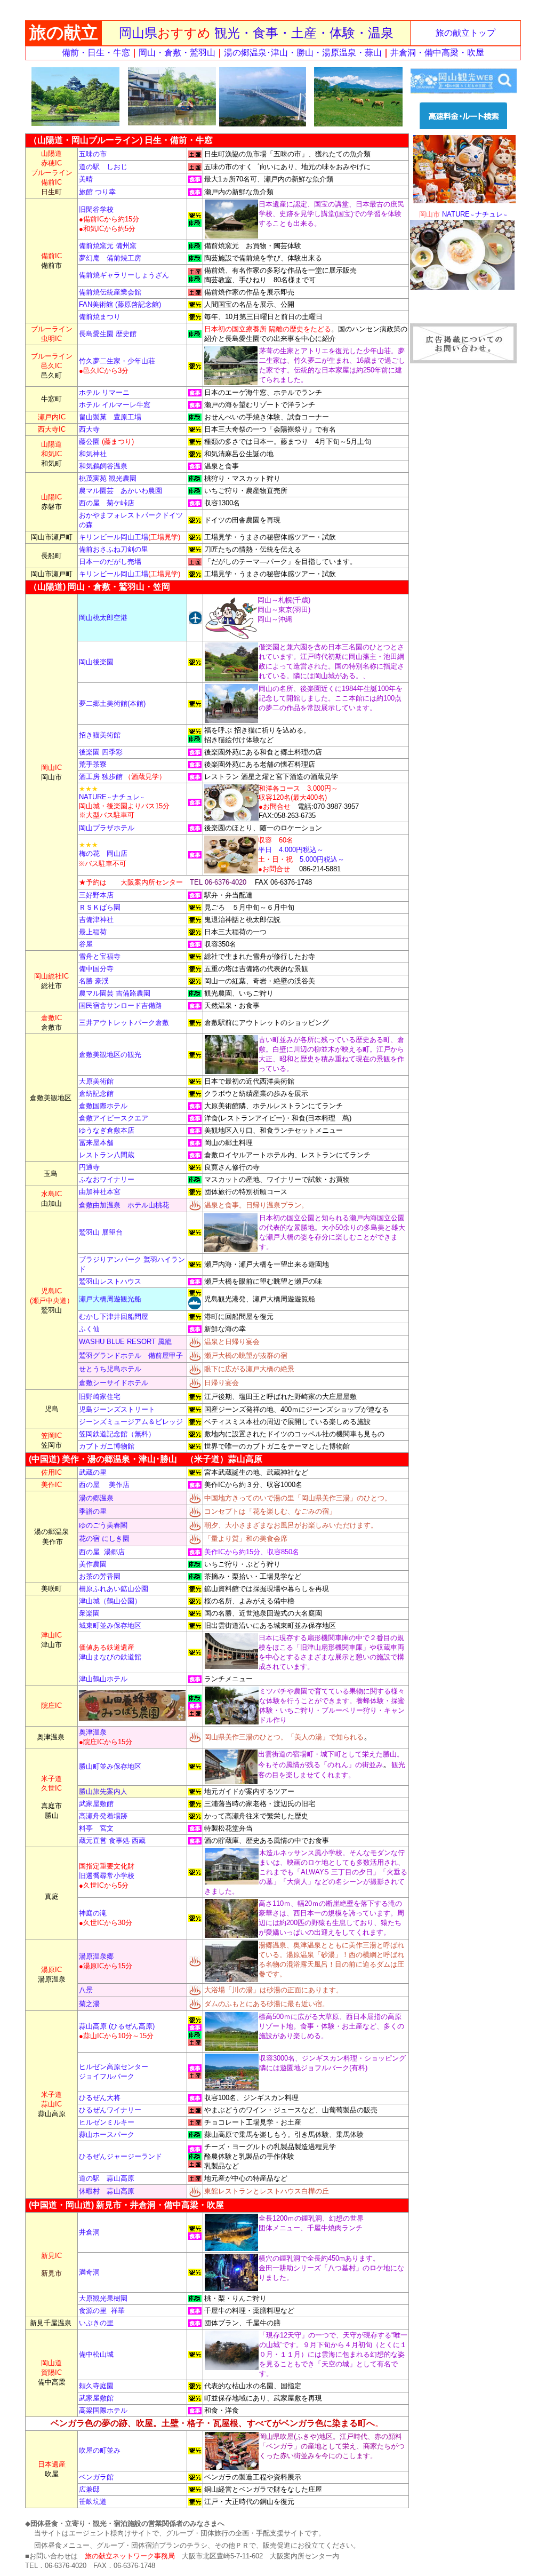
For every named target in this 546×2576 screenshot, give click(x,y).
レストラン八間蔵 (107, 1155)
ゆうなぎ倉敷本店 (107, 1130)
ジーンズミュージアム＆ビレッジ (131, 1422)
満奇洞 (89, 2272)
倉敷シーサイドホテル (114, 1383)
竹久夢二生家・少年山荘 (117, 361)
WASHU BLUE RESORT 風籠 (125, 1342)
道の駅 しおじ (103, 167)
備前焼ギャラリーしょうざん (124, 275)
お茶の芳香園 (100, 1576)
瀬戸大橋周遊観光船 (110, 1299)
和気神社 (93, 454)
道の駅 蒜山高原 (107, 2178)
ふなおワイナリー (107, 1179)
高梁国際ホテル (103, 2410)
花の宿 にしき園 (104, 1539)
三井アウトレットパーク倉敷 (124, 1023)
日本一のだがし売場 (110, 562)
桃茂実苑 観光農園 (108, 478)
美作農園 (93, 1564)
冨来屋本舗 (96, 1143)
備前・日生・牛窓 (96, 53)
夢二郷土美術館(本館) (112, 703)
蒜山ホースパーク (107, 2134)
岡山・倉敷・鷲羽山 (177, 53)
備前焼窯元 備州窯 (108, 246)
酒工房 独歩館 (101, 777)
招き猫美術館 (101, 735)
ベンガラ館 (96, 2477)
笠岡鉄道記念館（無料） (117, 1434)
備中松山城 (96, 2354)
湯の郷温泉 (96, 1498)
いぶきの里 (96, 2323)
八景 (86, 1990)
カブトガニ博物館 (107, 1446)
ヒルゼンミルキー (107, 2122)
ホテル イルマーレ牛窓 (115, 405)
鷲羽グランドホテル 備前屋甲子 (131, 1355)
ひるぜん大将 (100, 2098)
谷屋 (86, 944)
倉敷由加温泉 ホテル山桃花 (124, 1205)
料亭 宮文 (96, 1828)
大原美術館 (96, 1081)
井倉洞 (89, 2232)
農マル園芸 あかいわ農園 (121, 491)
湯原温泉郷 (96, 1956)
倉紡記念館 (96, 1094)
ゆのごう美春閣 (103, 1525)
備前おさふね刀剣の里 (114, 549)
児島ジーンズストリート (117, 1409)
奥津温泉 (93, 1732)
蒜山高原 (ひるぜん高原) (117, 2026)
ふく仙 (89, 1329)
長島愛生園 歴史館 (108, 334)
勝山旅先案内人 (103, 1791)
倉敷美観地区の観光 (110, 1055)
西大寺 (89, 429)
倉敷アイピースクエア (114, 1118)
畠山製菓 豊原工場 (110, 417)
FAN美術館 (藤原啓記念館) (120, 304)
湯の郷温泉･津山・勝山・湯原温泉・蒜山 (303, 53)
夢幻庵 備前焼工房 (110, 258)
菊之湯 (89, 2004)
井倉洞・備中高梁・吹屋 (437, 53)
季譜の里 (93, 1511)
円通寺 (89, 1167)
